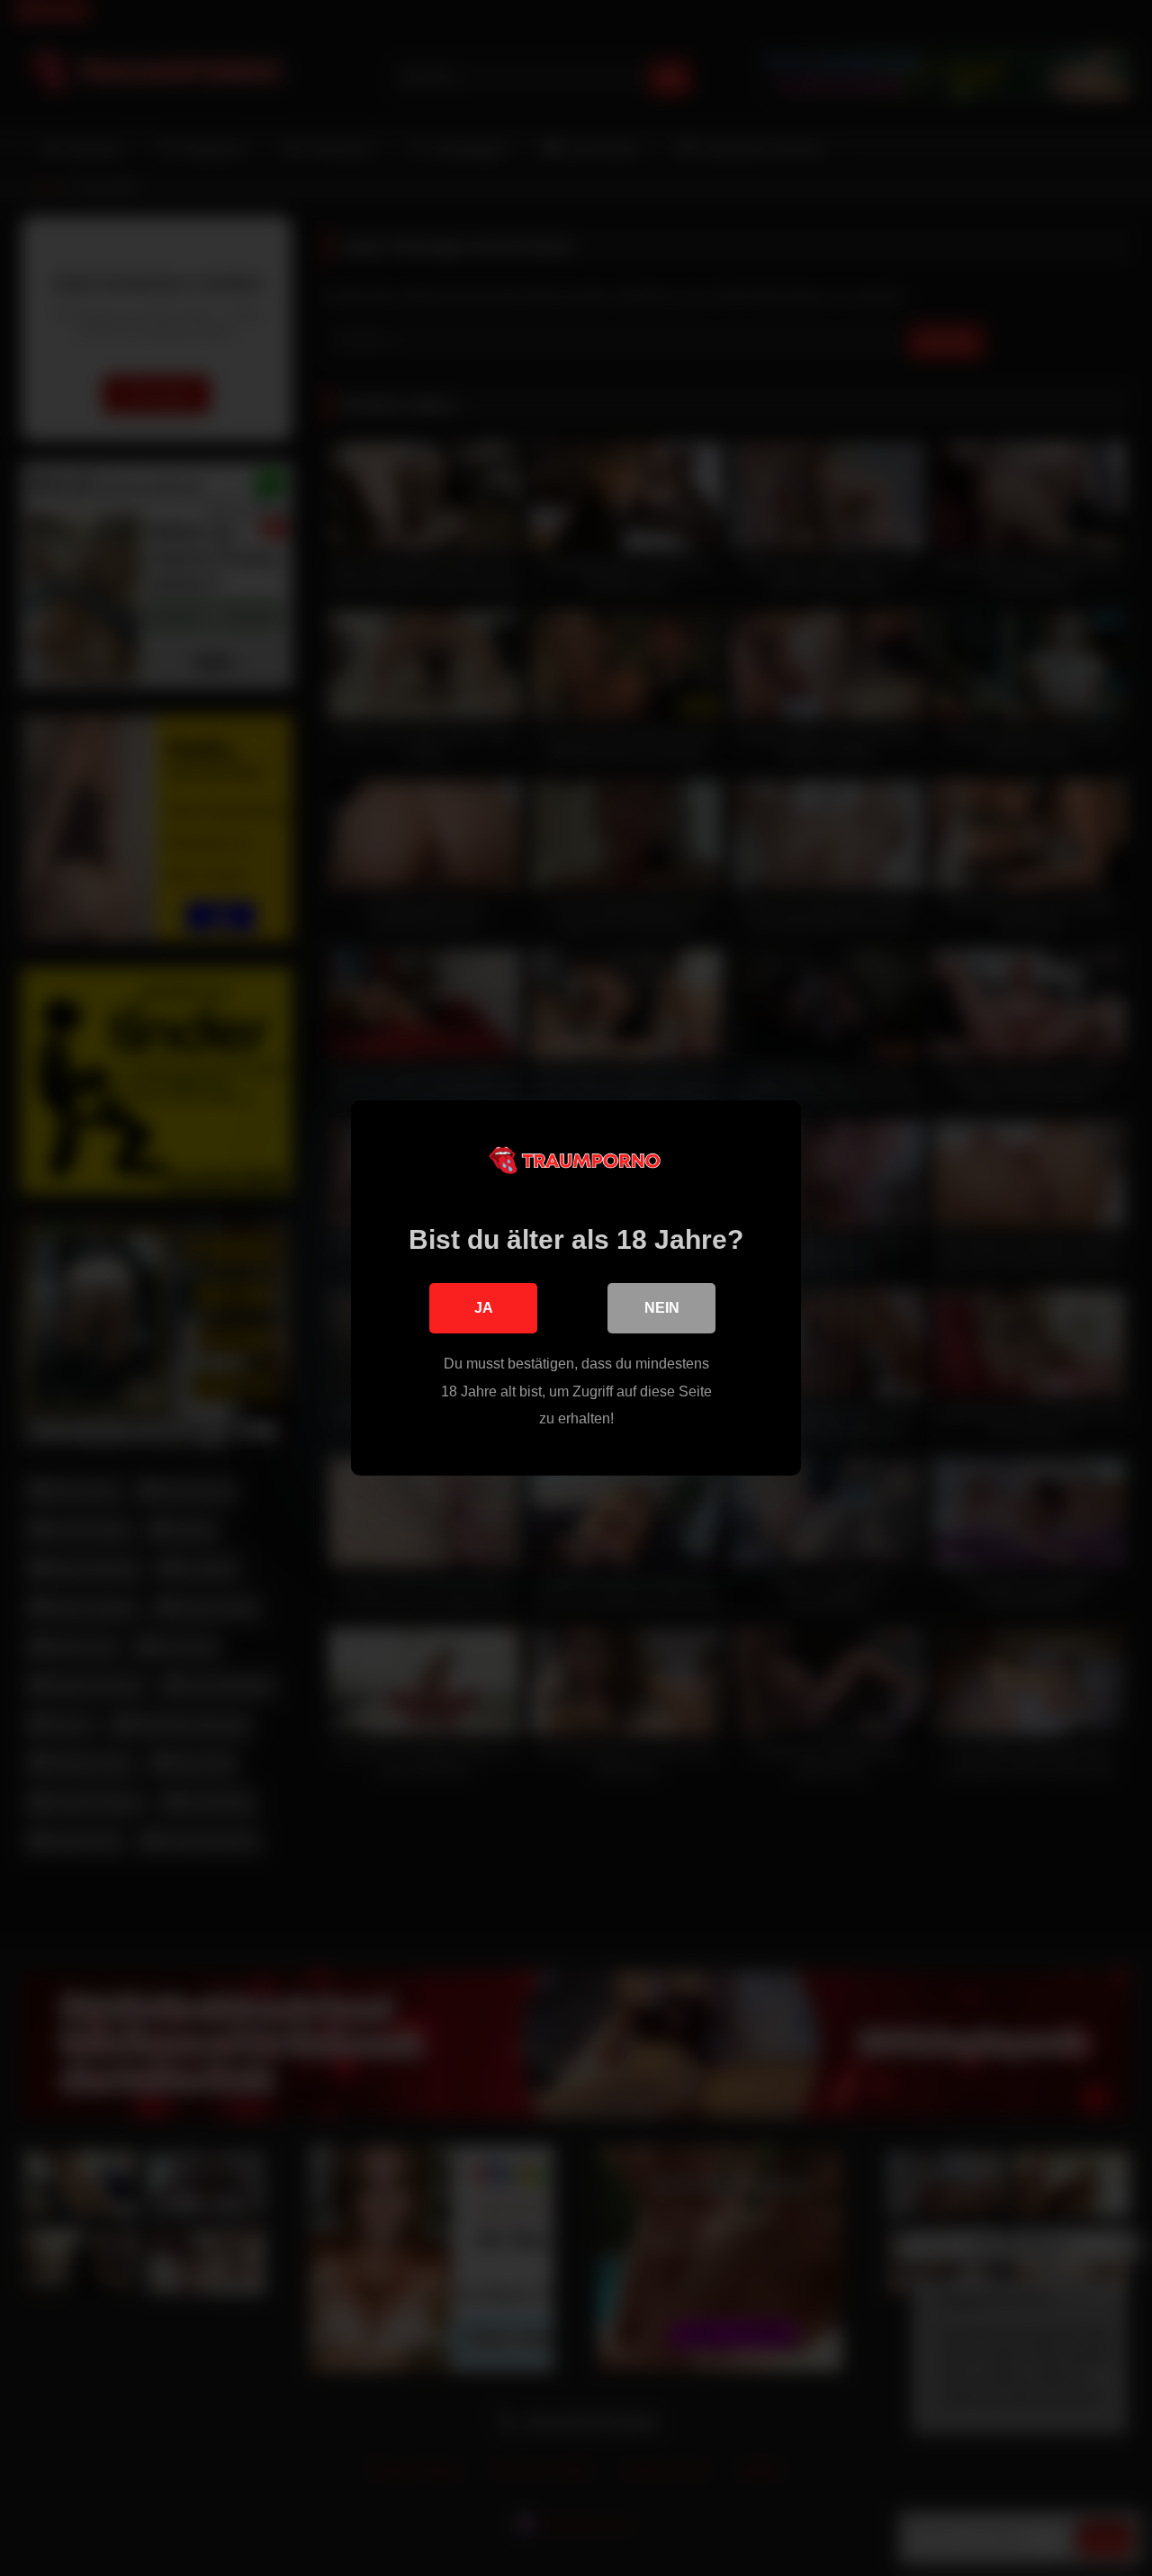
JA (484, 1308)
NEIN (662, 1308)
